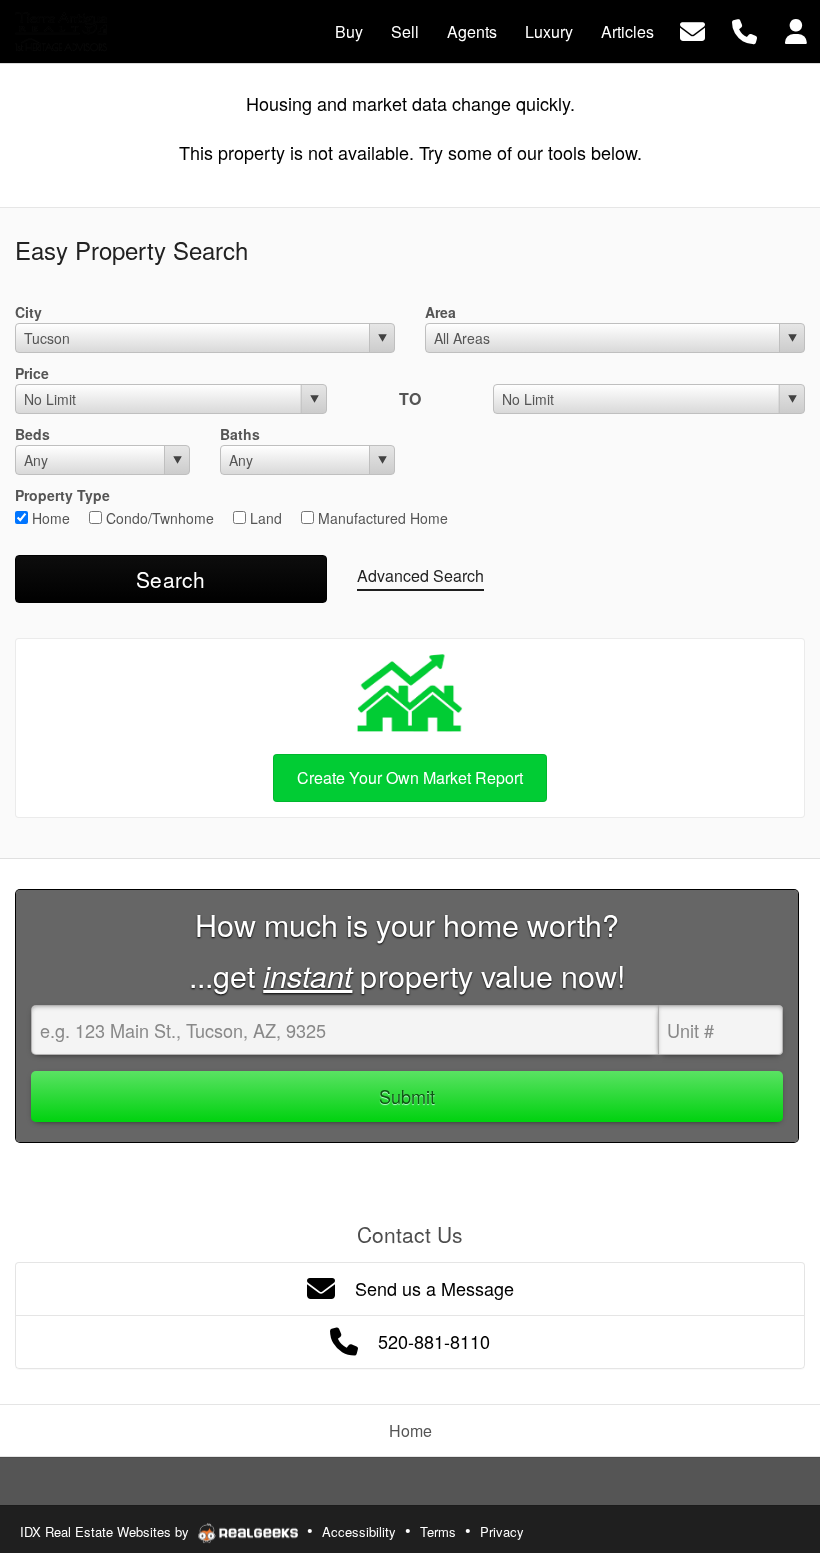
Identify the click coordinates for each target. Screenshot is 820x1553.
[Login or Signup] (796, 29)
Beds (32, 434)
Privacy (502, 1531)
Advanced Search (420, 575)
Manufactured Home (381, 518)
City (28, 312)
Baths (240, 434)
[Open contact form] (692, 29)
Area (440, 312)
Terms (438, 1531)
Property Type (62, 495)
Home (49, 518)
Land (264, 518)
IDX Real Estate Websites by (106, 1531)
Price (32, 373)
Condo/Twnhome (158, 518)
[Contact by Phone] (744, 29)
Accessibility (359, 1531)
